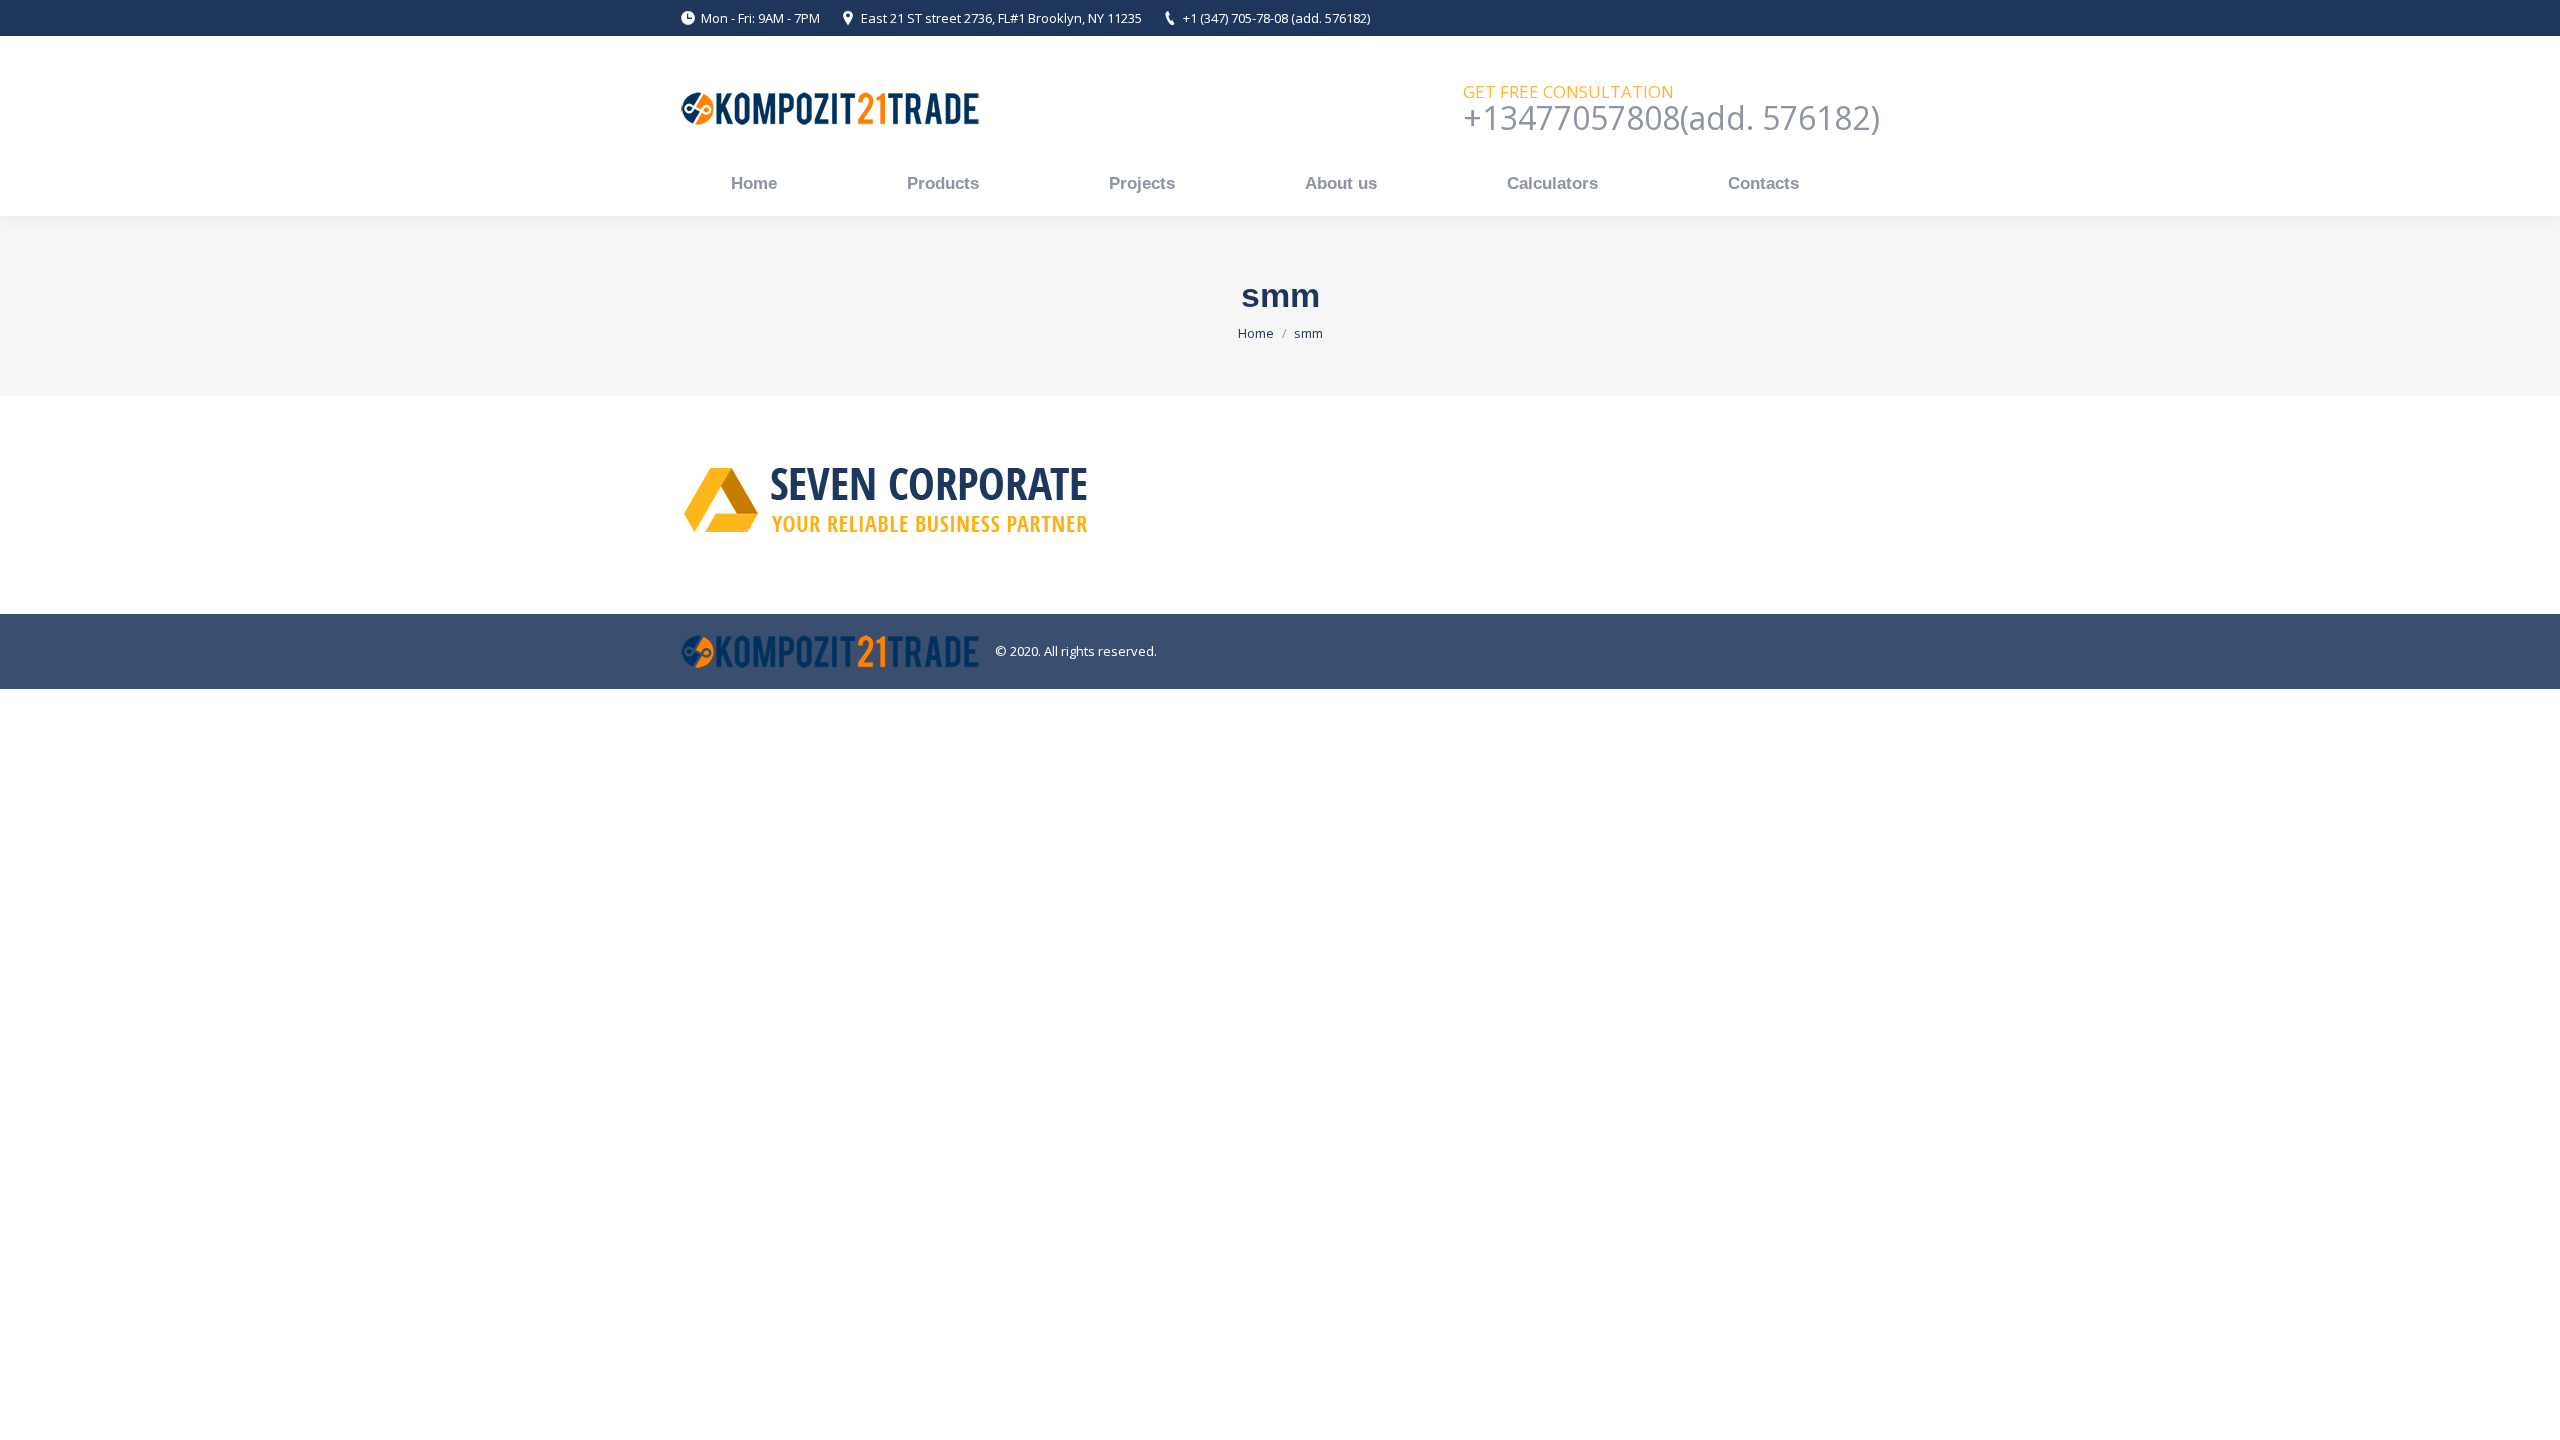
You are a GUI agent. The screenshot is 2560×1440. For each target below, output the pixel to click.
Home (1256, 333)
